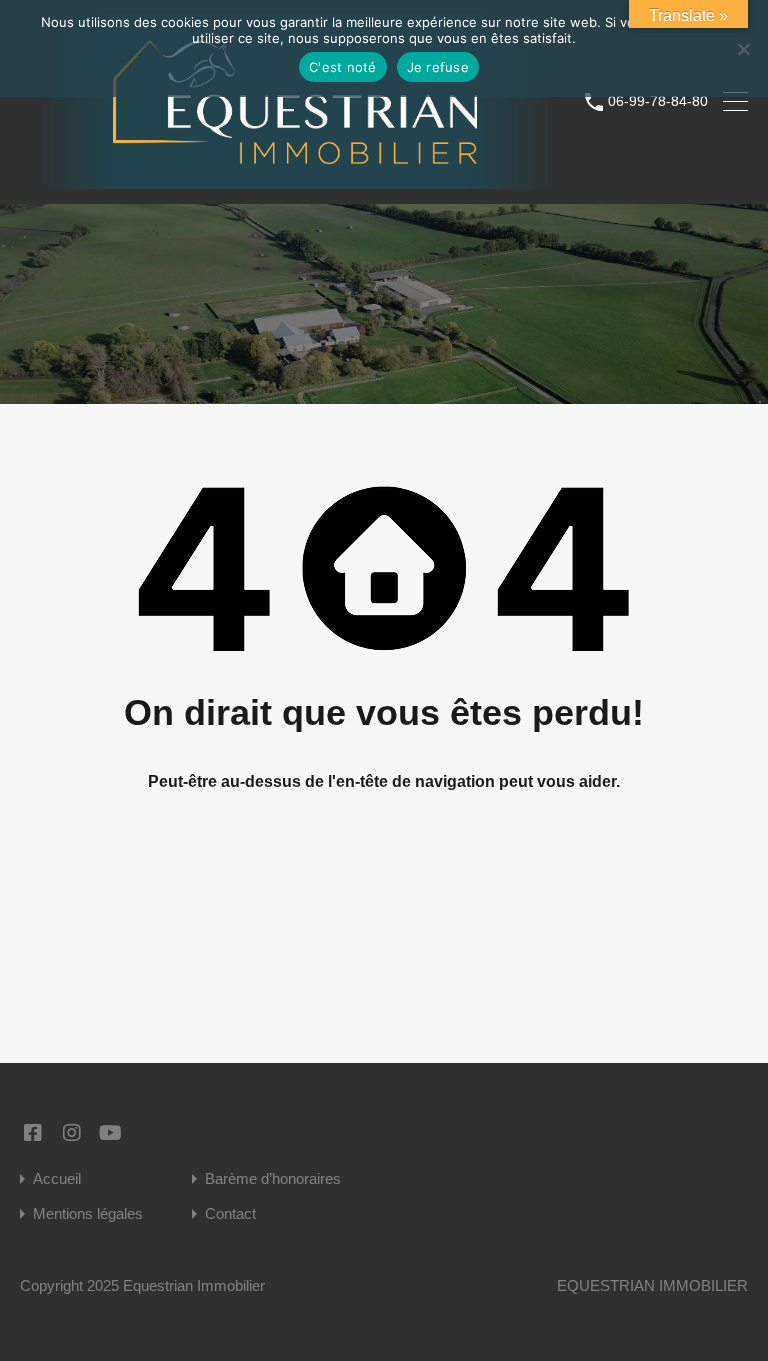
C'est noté (343, 67)
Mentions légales (88, 1213)
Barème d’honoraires (273, 1178)
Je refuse (438, 67)
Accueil (57, 1178)
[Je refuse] (743, 50)
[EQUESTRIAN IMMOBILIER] (295, 179)
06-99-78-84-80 (658, 101)
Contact (230, 1213)
